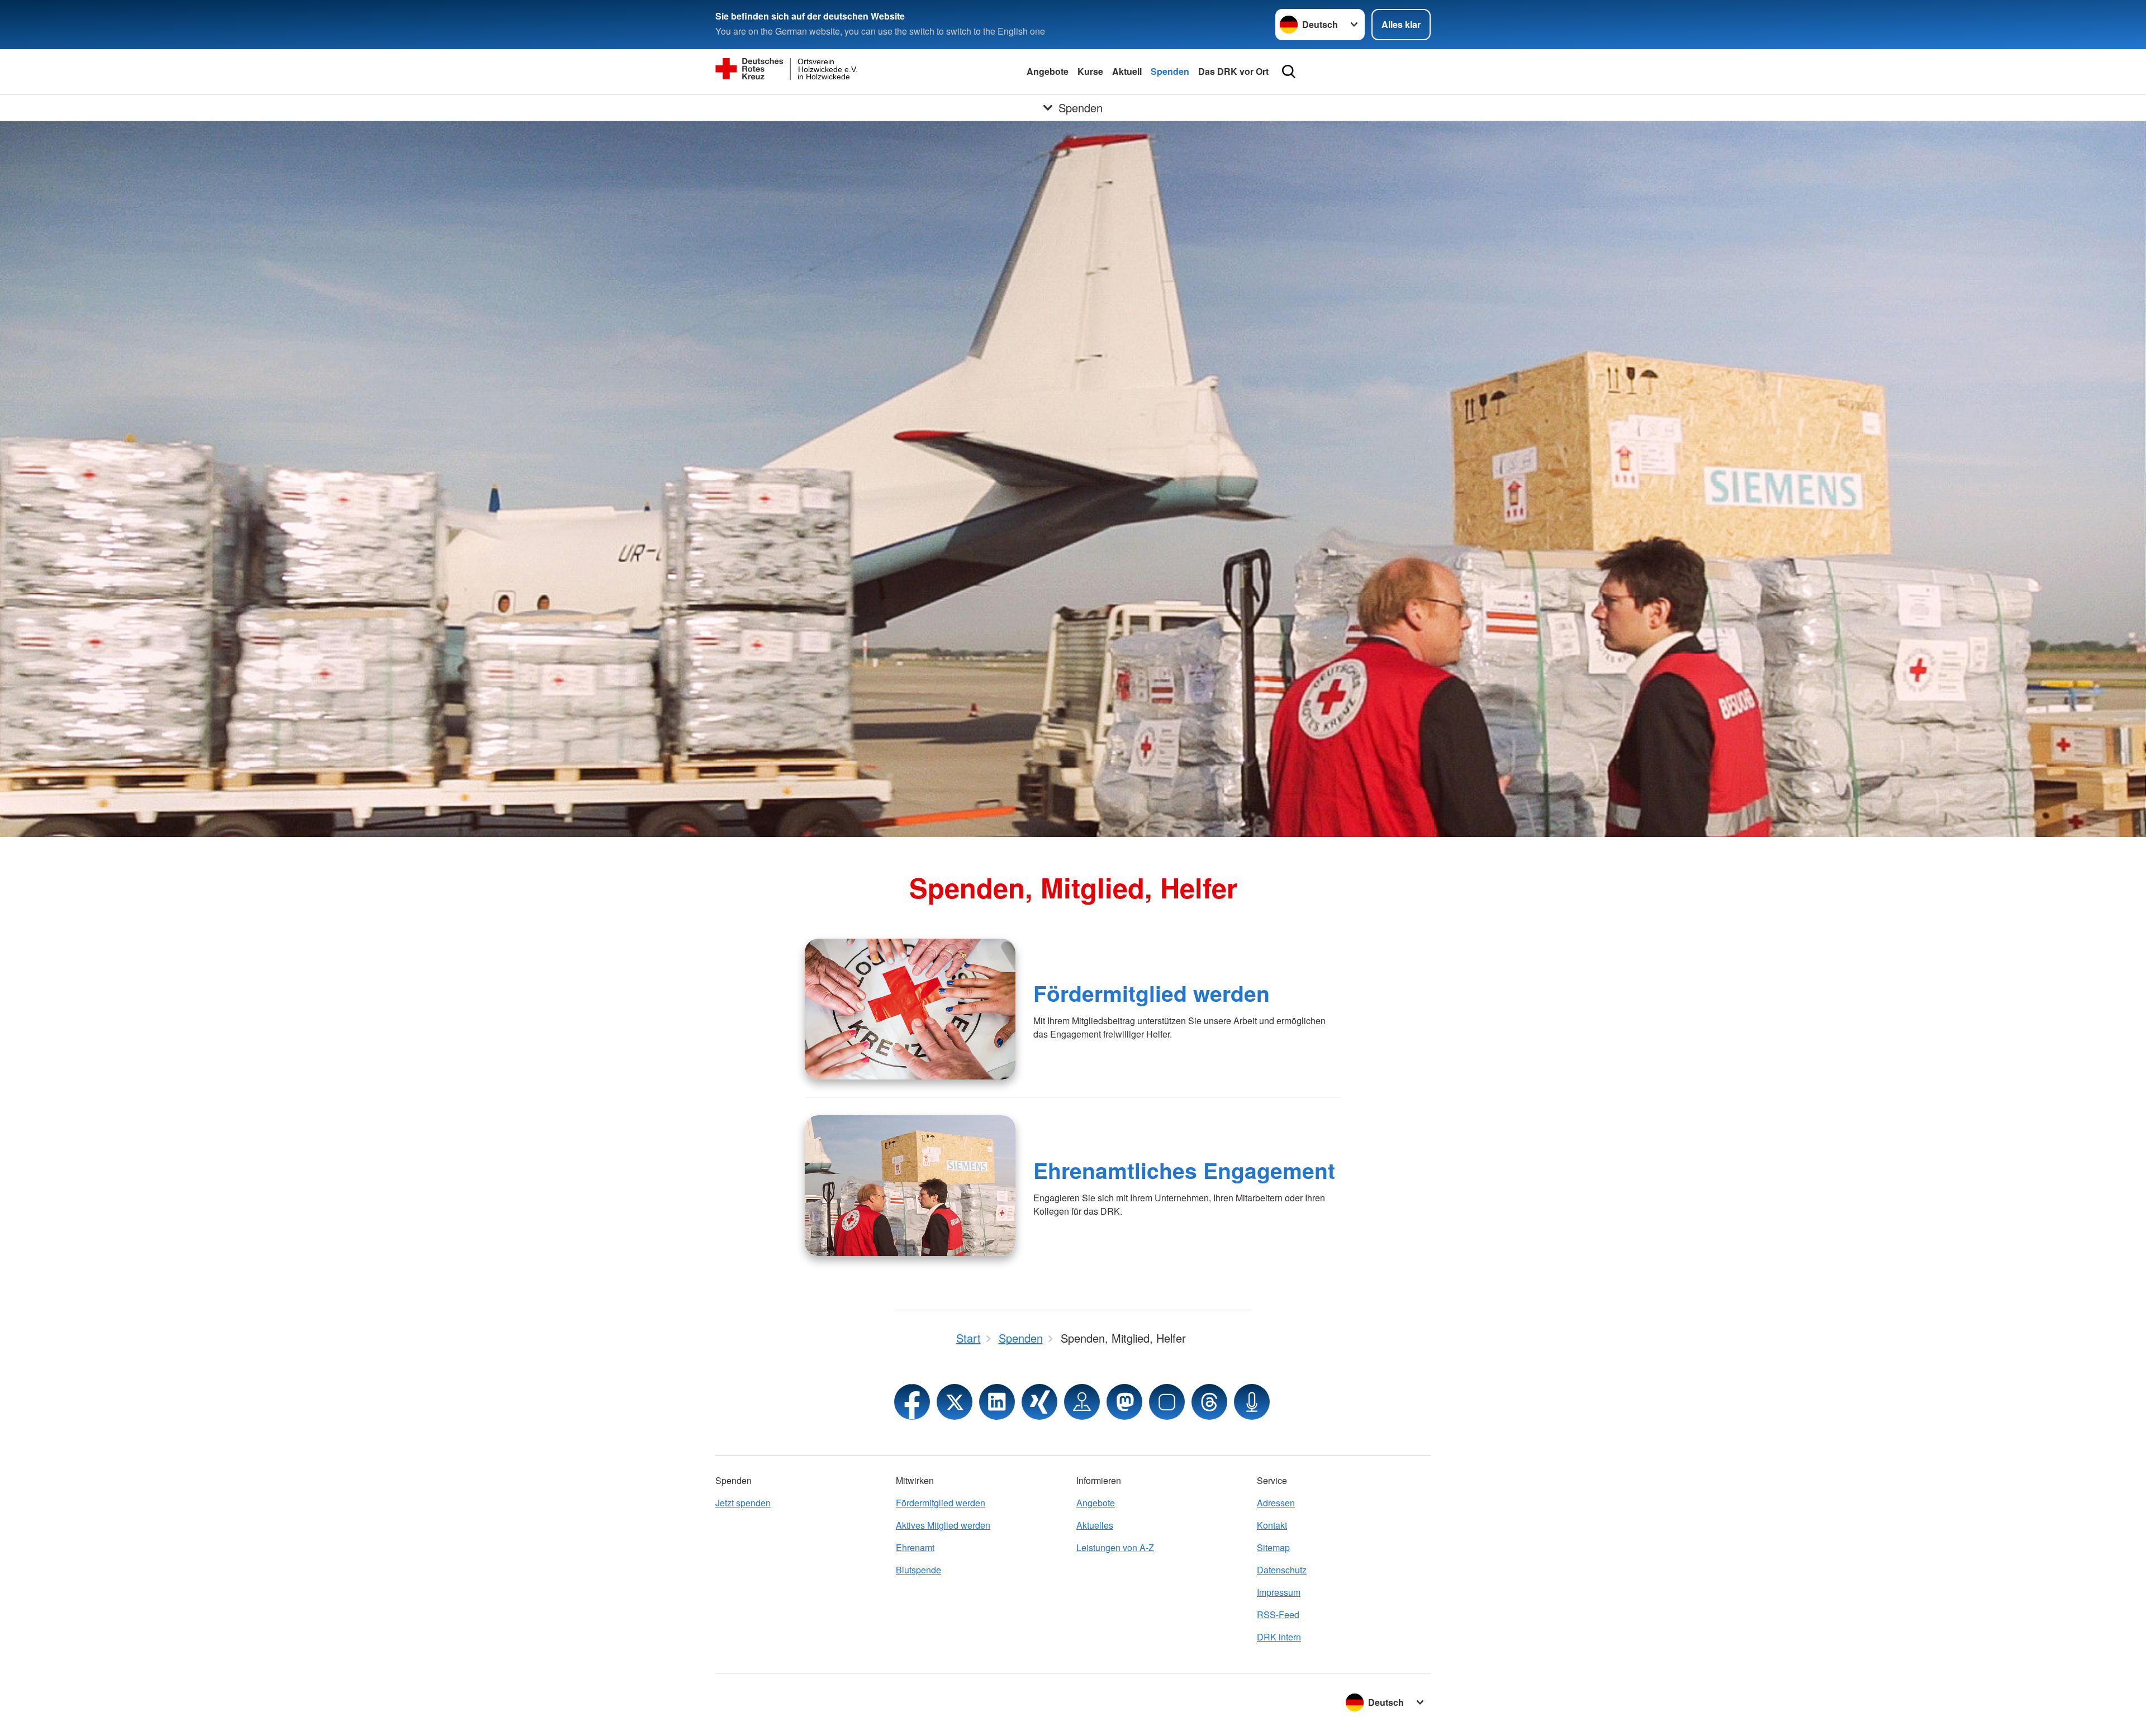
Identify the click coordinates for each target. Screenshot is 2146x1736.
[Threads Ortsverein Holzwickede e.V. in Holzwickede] (1209, 1402)
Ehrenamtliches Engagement (1184, 1170)
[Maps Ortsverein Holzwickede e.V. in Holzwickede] (1082, 1402)
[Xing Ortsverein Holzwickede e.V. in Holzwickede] (1039, 1402)
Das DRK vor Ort (1233, 71)
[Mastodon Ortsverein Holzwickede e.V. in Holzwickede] (1124, 1402)
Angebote (1048, 71)
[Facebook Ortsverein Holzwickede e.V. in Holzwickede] (912, 1402)
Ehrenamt (915, 1547)
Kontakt (1272, 1525)
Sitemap (1273, 1547)
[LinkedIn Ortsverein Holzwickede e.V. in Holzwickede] (997, 1402)
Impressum (1279, 1592)
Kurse (1090, 71)
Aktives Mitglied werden (943, 1525)
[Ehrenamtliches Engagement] (910, 1186)
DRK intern (1279, 1637)
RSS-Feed (1278, 1614)
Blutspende (918, 1570)
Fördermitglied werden (1152, 993)
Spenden (1170, 71)
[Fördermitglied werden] (910, 1009)
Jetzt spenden (743, 1503)
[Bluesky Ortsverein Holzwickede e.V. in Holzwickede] (1167, 1402)
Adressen (1276, 1503)
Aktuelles (1095, 1525)
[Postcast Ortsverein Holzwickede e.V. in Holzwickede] (1252, 1402)
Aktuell (1127, 71)
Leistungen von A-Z (1115, 1547)
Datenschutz (1282, 1570)
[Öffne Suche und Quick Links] (1289, 72)
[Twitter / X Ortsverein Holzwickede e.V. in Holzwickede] (955, 1402)
